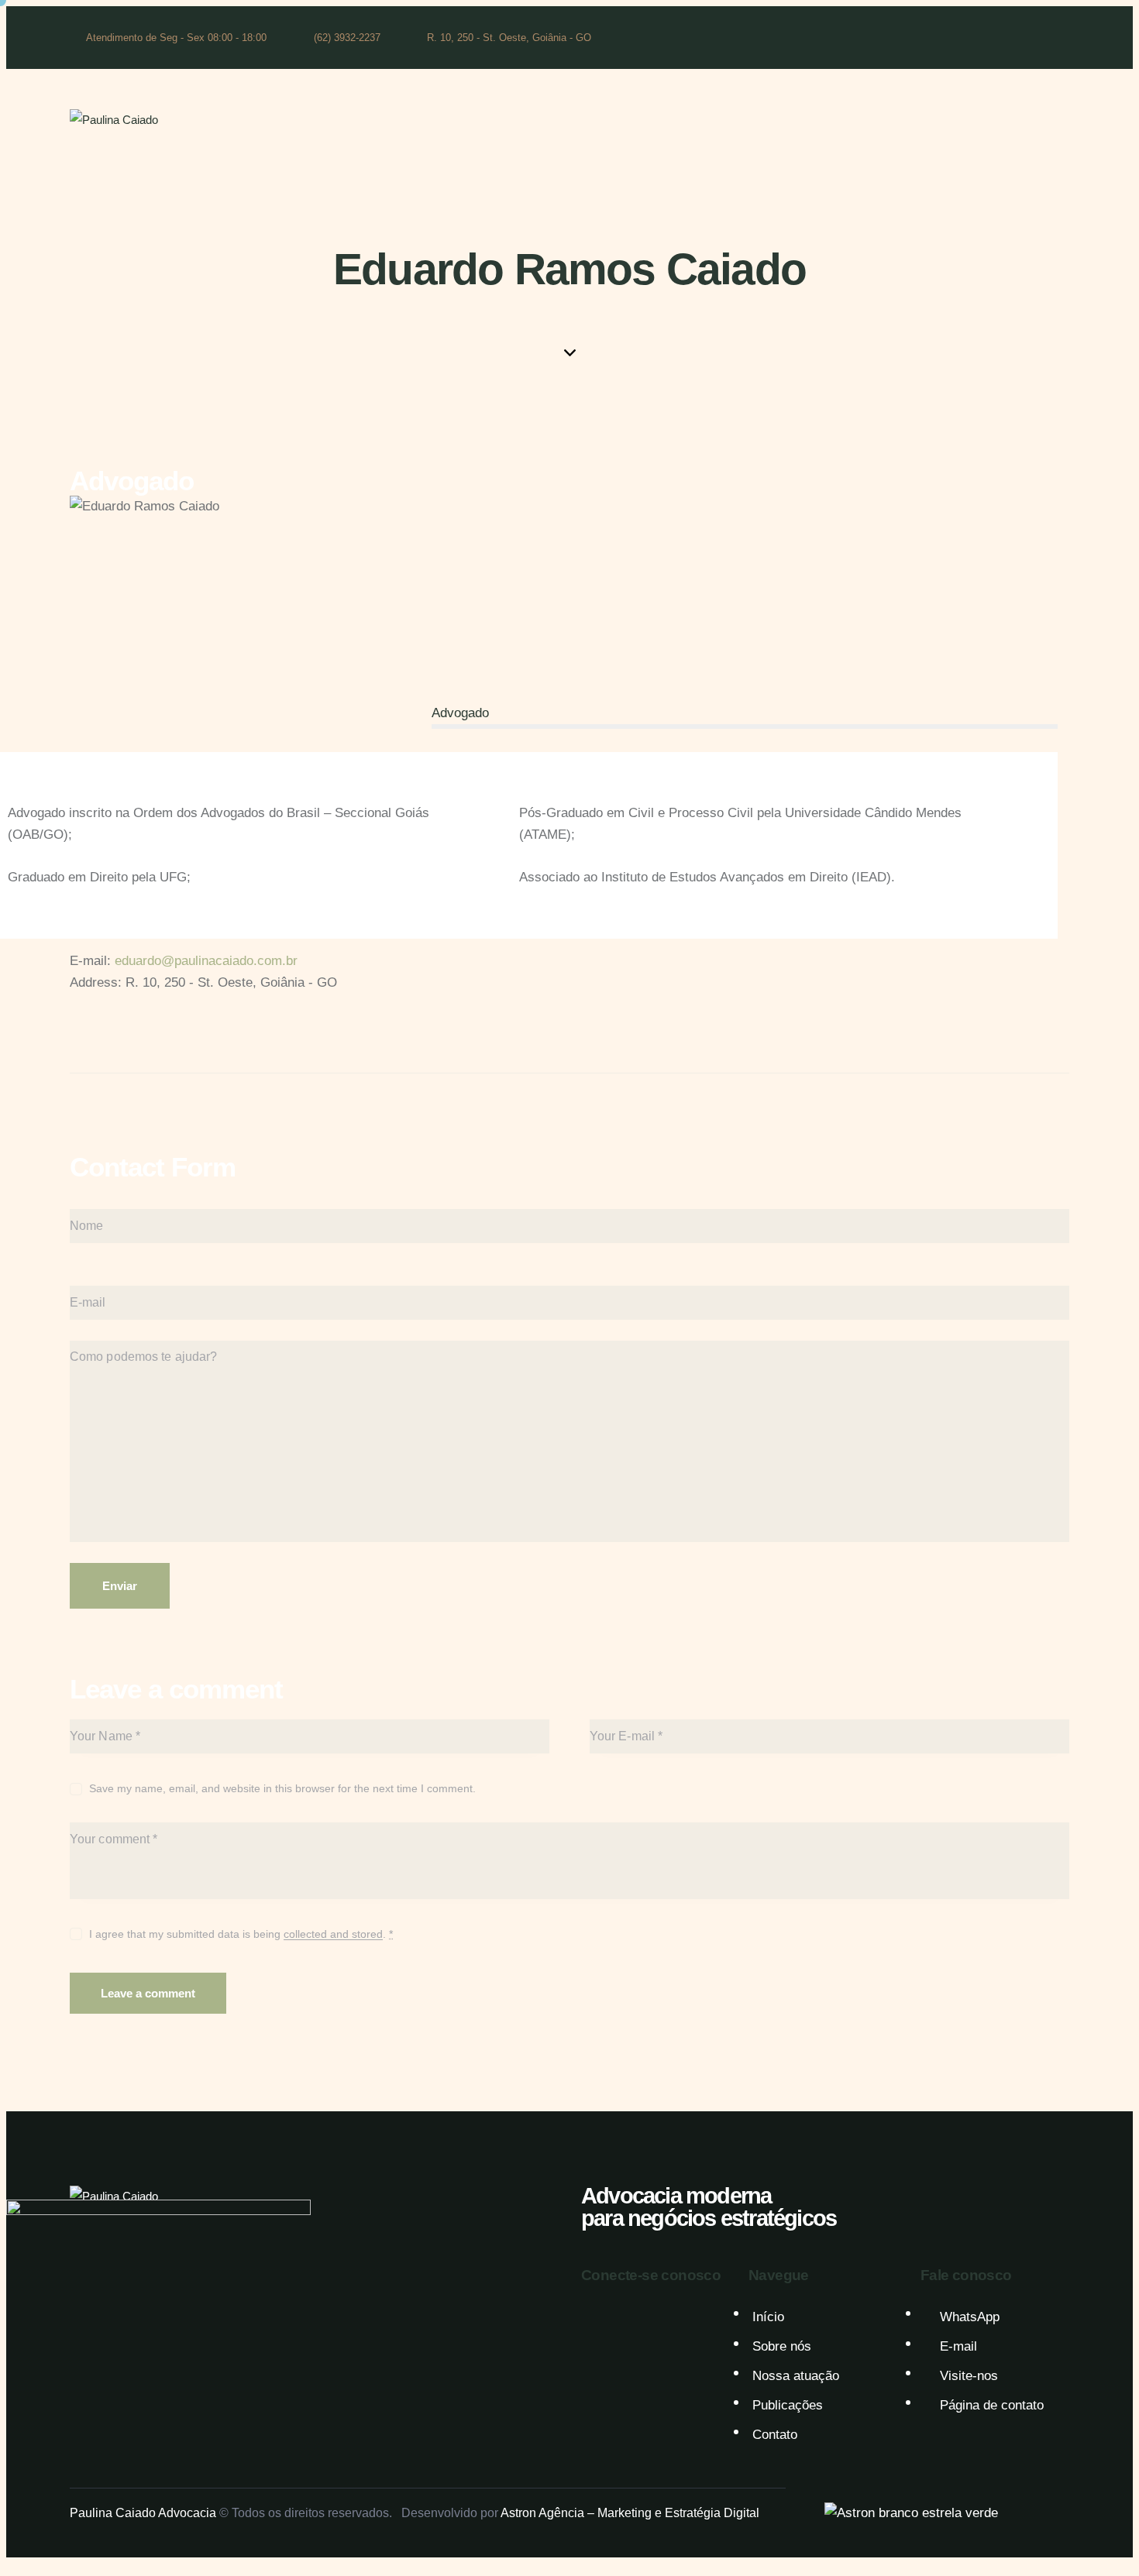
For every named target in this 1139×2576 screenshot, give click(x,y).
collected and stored (333, 1934)
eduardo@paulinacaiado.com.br (206, 961)
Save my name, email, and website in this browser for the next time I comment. (282, 1788)
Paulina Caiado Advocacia (143, 2513)
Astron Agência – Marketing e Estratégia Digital (630, 2513)
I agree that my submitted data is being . (241, 1934)
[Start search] (1059, 122)
